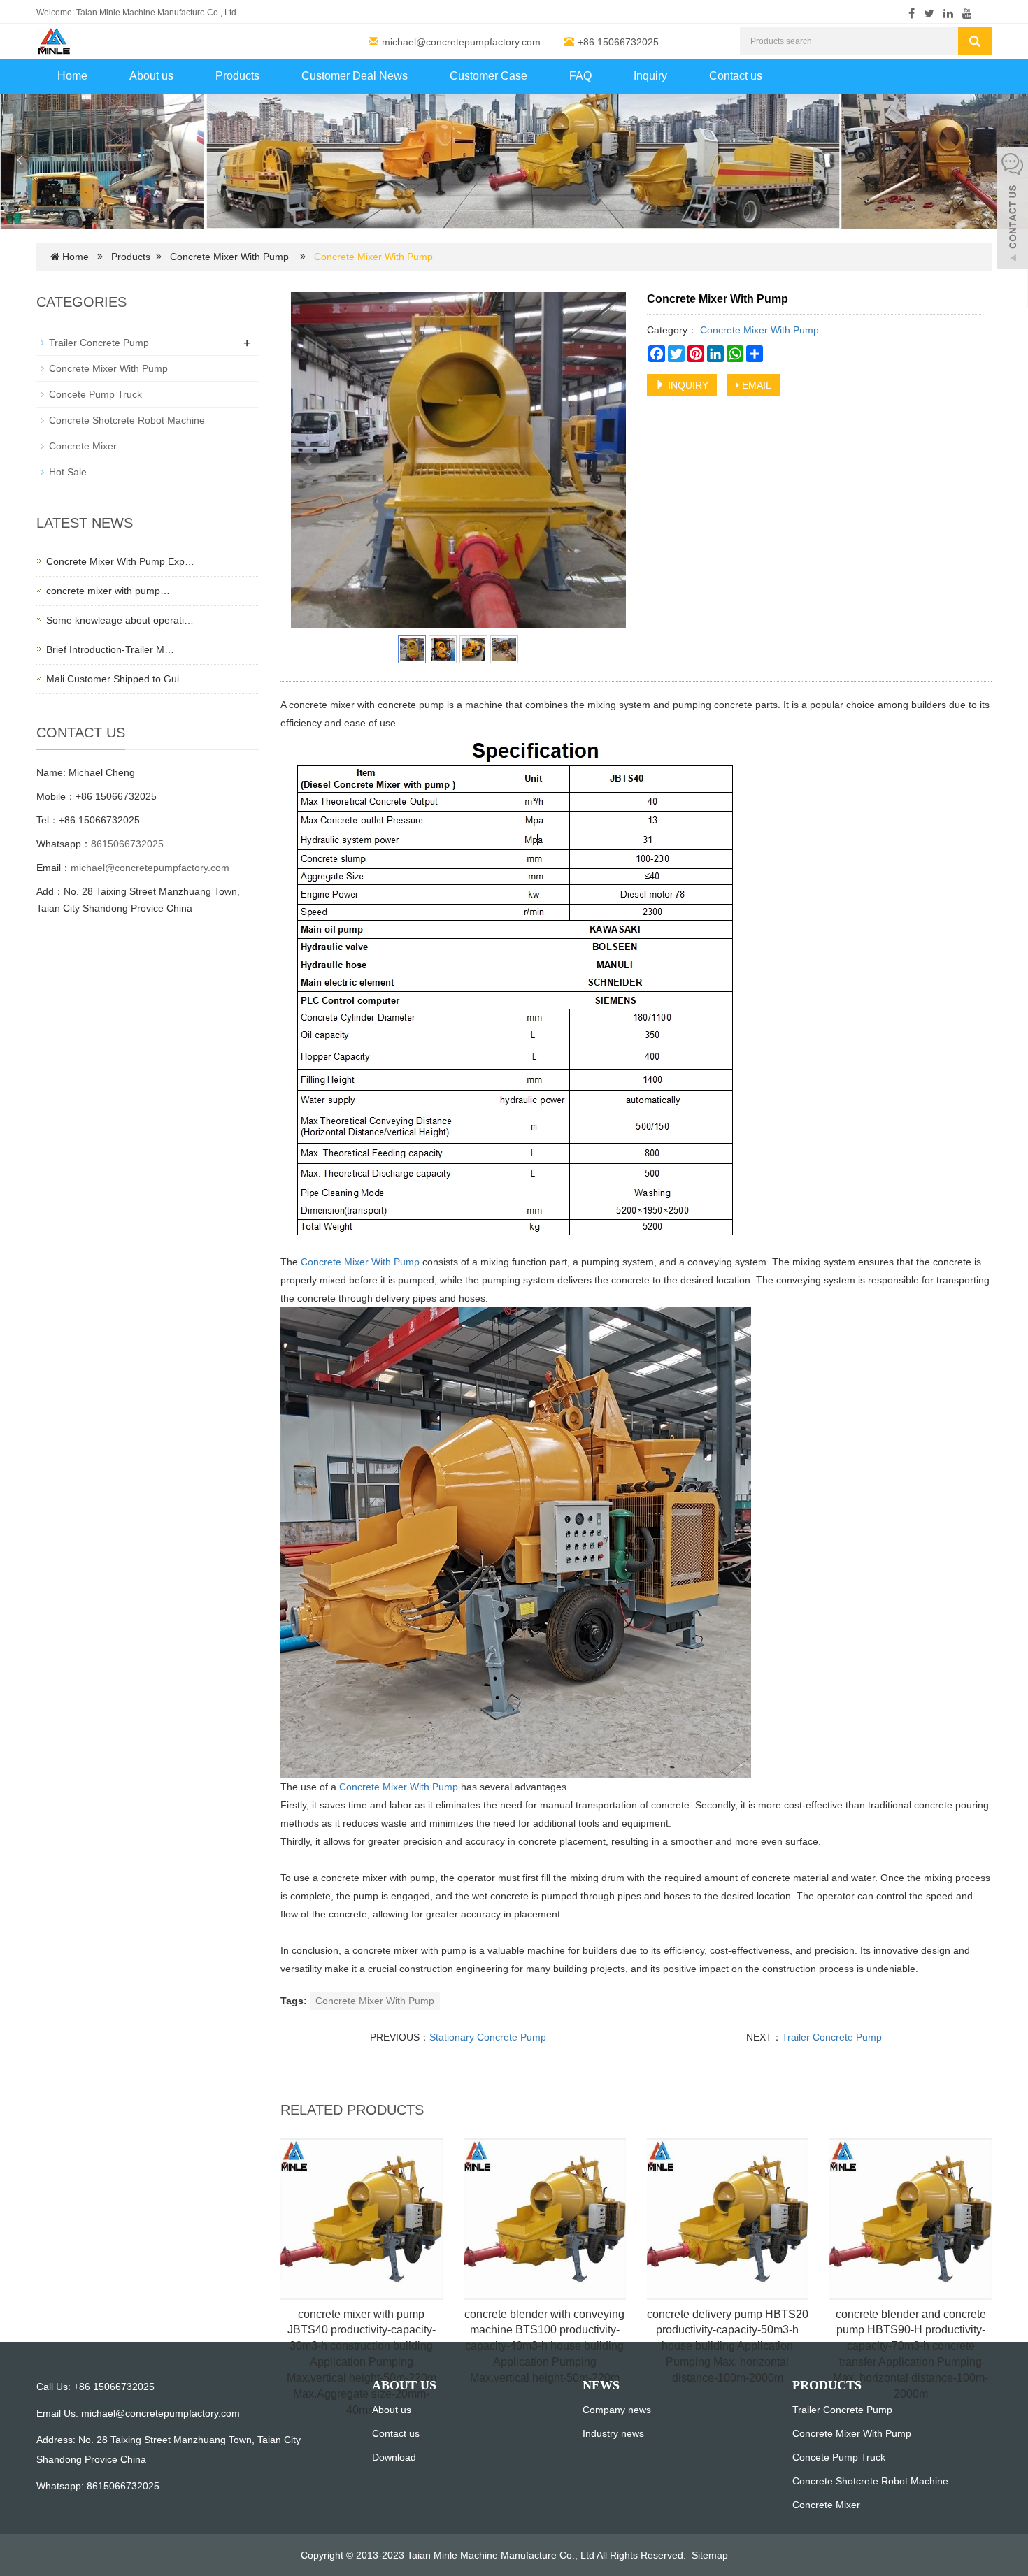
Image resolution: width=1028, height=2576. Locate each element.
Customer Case (488, 76)
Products (237, 76)
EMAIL (755, 385)
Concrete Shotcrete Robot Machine (127, 420)
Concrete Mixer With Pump (229, 257)
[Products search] (975, 41)
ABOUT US (404, 2385)
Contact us (736, 76)
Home (72, 76)
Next (608, 460)
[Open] (1013, 210)
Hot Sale (68, 472)
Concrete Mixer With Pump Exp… (120, 561)
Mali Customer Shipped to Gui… (117, 679)
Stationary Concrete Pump (488, 2037)
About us (151, 76)
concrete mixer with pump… (108, 591)
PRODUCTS (827, 2385)
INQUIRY (687, 385)
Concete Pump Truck (95, 394)
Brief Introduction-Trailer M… (110, 649)
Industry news (613, 2433)
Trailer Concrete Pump (832, 2037)
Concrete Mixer (83, 446)
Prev (309, 460)
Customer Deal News (355, 76)
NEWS (601, 2385)
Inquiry (650, 76)
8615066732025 (127, 844)
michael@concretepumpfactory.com (461, 42)
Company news (617, 2410)
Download (394, 2457)
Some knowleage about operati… (120, 620)
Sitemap (710, 2555)
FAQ (580, 76)
